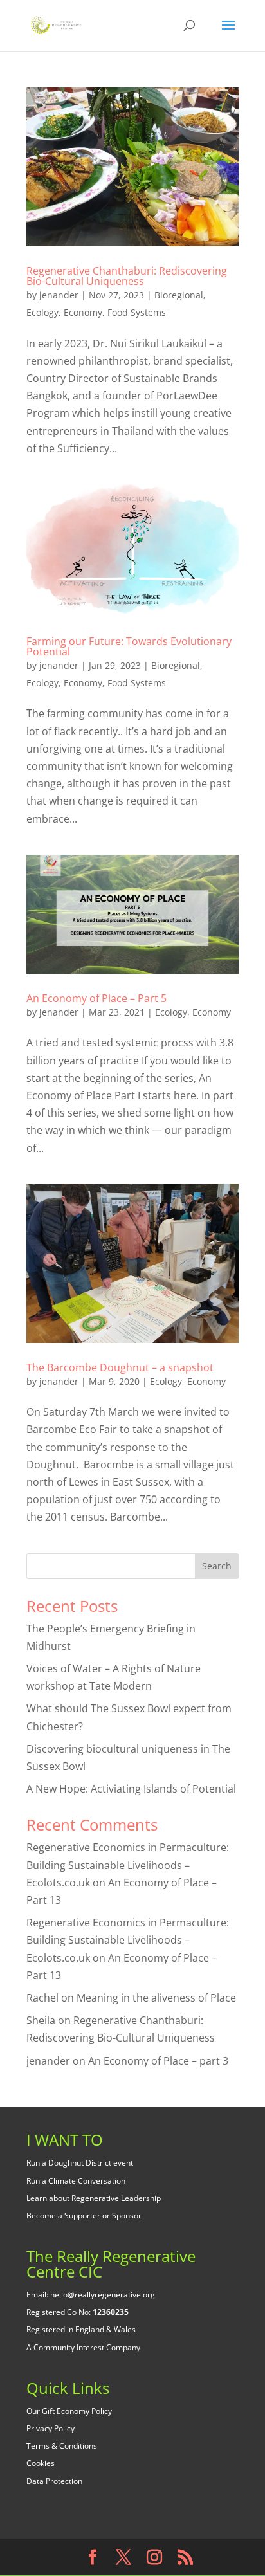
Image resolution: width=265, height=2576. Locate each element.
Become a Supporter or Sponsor (84, 2215)
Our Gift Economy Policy (69, 2411)
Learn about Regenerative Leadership (94, 2198)
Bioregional (179, 295)
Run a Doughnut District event (80, 2163)
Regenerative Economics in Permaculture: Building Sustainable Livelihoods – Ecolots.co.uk (128, 1865)
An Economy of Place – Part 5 (96, 998)
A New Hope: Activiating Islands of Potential (131, 1789)
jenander (59, 295)
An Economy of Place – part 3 (158, 2061)
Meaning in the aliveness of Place (156, 1998)
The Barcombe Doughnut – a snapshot (120, 1367)
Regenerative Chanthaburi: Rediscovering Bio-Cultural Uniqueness (127, 276)
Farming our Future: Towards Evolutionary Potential (129, 646)
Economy (83, 312)
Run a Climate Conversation (76, 2181)
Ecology (42, 312)
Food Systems (137, 312)
